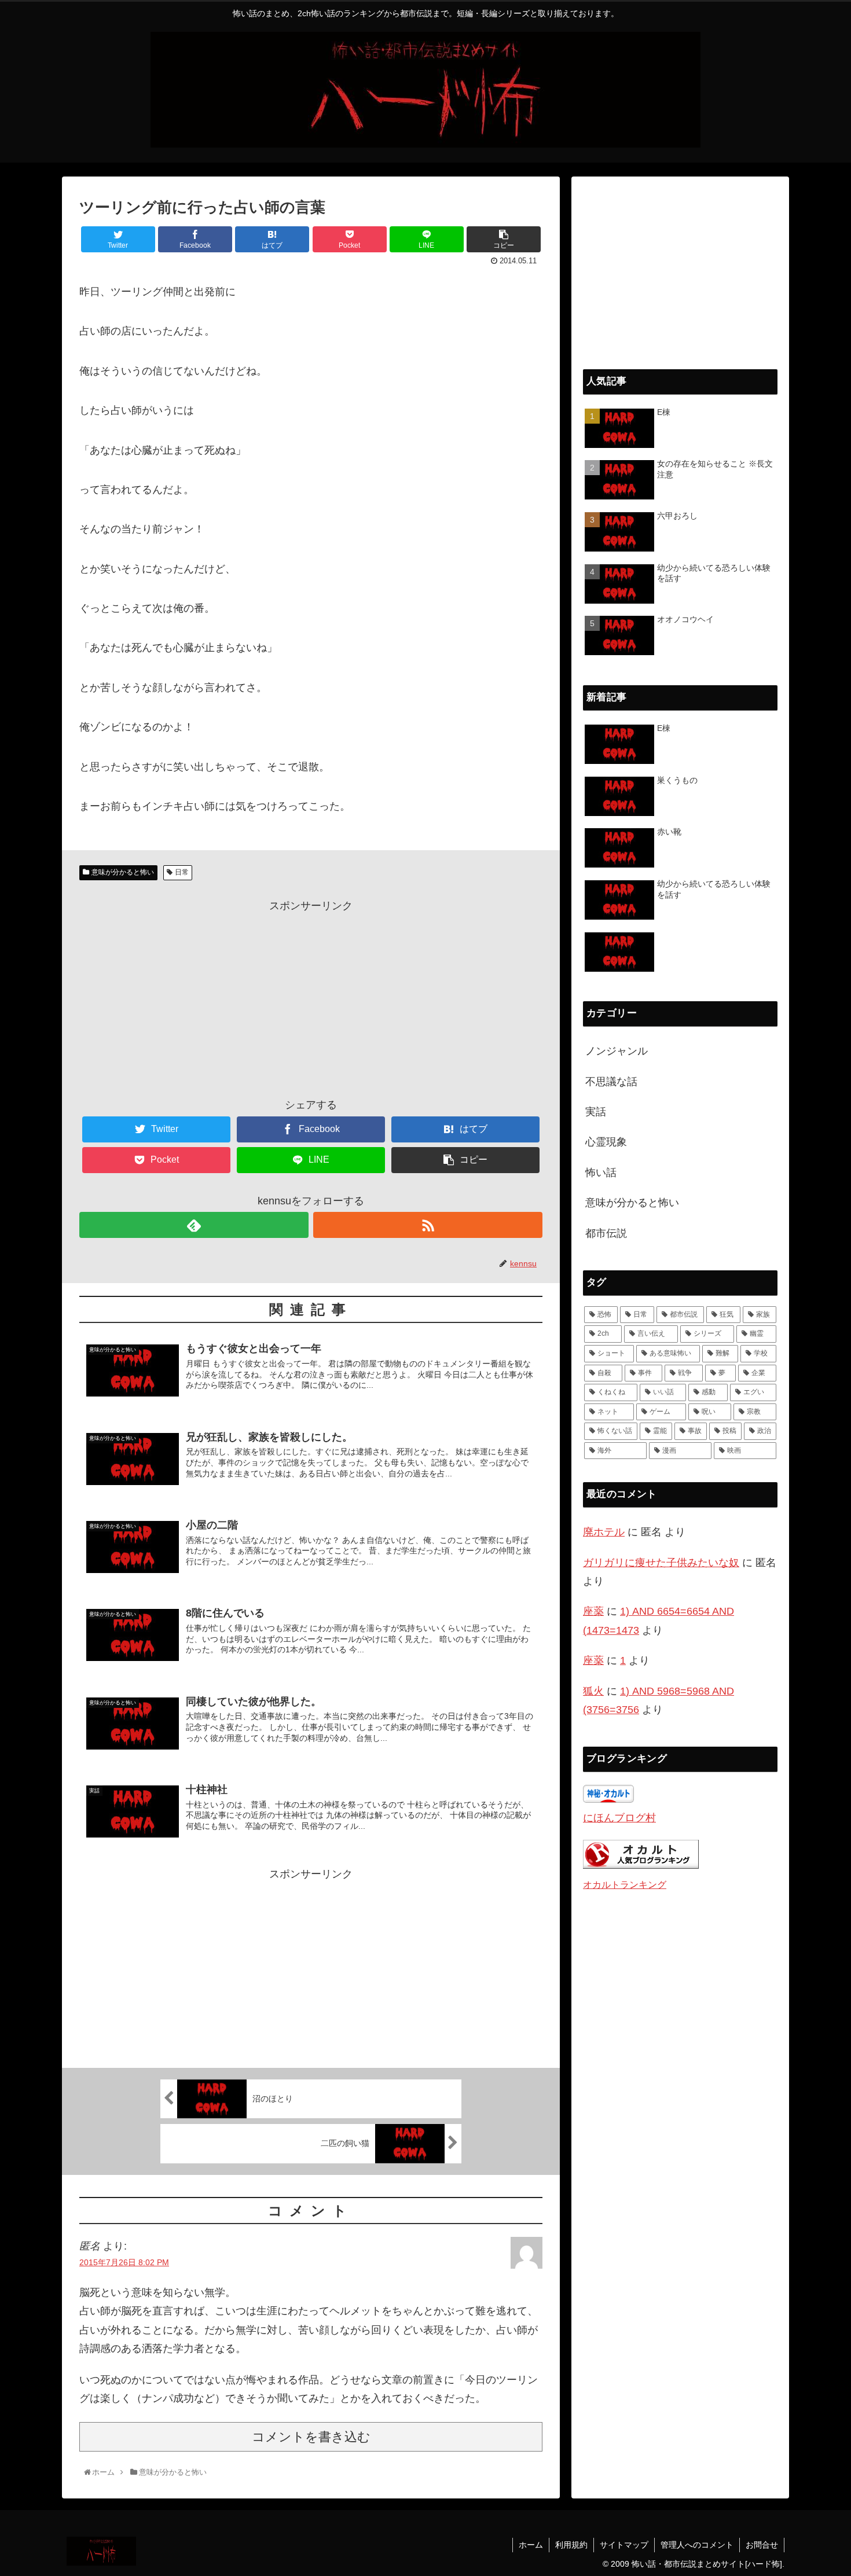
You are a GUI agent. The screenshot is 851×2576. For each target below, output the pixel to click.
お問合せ (762, 2545)
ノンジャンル (617, 1051)
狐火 (593, 1691)
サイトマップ (624, 2545)
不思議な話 (611, 1082)
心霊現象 (606, 1142)
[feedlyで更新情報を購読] (194, 1225)
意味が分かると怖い (123, 872)
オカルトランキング (625, 1884)
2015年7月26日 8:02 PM (124, 2262)
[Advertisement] (311, 996)
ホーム (531, 2545)
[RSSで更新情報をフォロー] (428, 1225)
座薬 (593, 1611)
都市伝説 (606, 1233)
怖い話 (601, 1173)
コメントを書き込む (311, 2437)
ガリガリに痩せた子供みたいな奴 (661, 1563)
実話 (596, 1112)
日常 (182, 872)
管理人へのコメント (697, 2545)
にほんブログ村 (619, 1818)
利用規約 (571, 2545)
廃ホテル (604, 1532)
